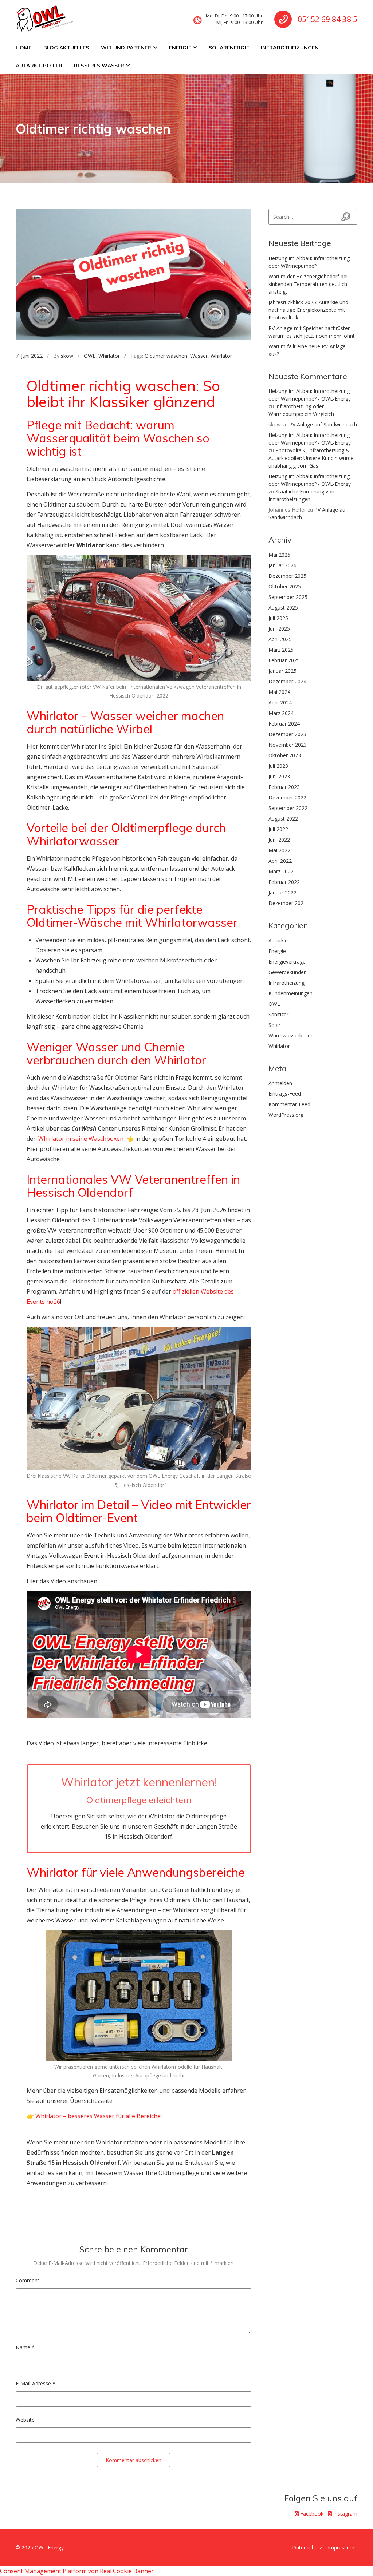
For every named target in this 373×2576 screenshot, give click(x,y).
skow (67, 356)
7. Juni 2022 (29, 356)
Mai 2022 (279, 850)
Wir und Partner (126, 48)
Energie (180, 48)
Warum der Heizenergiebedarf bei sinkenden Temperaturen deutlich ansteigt (308, 284)
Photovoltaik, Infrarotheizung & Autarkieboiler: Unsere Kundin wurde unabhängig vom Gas (311, 458)
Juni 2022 (279, 840)
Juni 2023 (279, 776)
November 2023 (288, 745)
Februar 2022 (284, 882)
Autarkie (278, 940)
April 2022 (280, 861)
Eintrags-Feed (285, 1094)
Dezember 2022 (287, 797)
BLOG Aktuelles (66, 48)
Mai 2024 (279, 692)
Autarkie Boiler (39, 66)
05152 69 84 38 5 (327, 19)
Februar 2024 (284, 724)
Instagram (345, 2514)
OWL (90, 356)
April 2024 (280, 702)
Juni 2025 (279, 629)
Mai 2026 (279, 555)
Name (25, 2347)
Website (25, 2420)
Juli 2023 (278, 766)
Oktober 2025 (285, 586)
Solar (274, 1025)
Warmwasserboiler (290, 1035)
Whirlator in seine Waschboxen (81, 1139)
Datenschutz (307, 2547)
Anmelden (280, 1083)
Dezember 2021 (287, 903)
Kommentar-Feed (289, 1104)
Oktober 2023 (285, 755)
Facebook (311, 2514)
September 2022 (288, 808)
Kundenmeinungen (290, 993)
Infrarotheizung (286, 983)
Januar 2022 (282, 892)
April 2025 (280, 639)
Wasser (199, 356)
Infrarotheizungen (290, 48)
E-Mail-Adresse (36, 2383)
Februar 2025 (284, 660)
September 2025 (288, 597)
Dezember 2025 (287, 576)
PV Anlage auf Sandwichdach (323, 424)
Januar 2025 (282, 671)
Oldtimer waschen (166, 356)
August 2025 (283, 608)
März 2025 (281, 650)
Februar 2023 (284, 787)
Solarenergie (229, 48)
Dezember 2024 (287, 681)
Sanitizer (278, 1014)
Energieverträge (287, 962)
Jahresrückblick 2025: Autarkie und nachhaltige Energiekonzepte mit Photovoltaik (308, 310)
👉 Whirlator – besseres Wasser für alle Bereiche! (94, 2116)
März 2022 (281, 871)
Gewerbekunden (288, 972)
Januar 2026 (282, 565)
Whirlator (109, 356)
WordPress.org (286, 1115)
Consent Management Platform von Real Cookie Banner (77, 2571)
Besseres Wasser (99, 66)
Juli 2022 (278, 829)
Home (24, 48)
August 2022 (283, 819)
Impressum (341, 2547)
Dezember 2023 (287, 734)
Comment (28, 2280)
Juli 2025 (278, 618)
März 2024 (281, 713)
